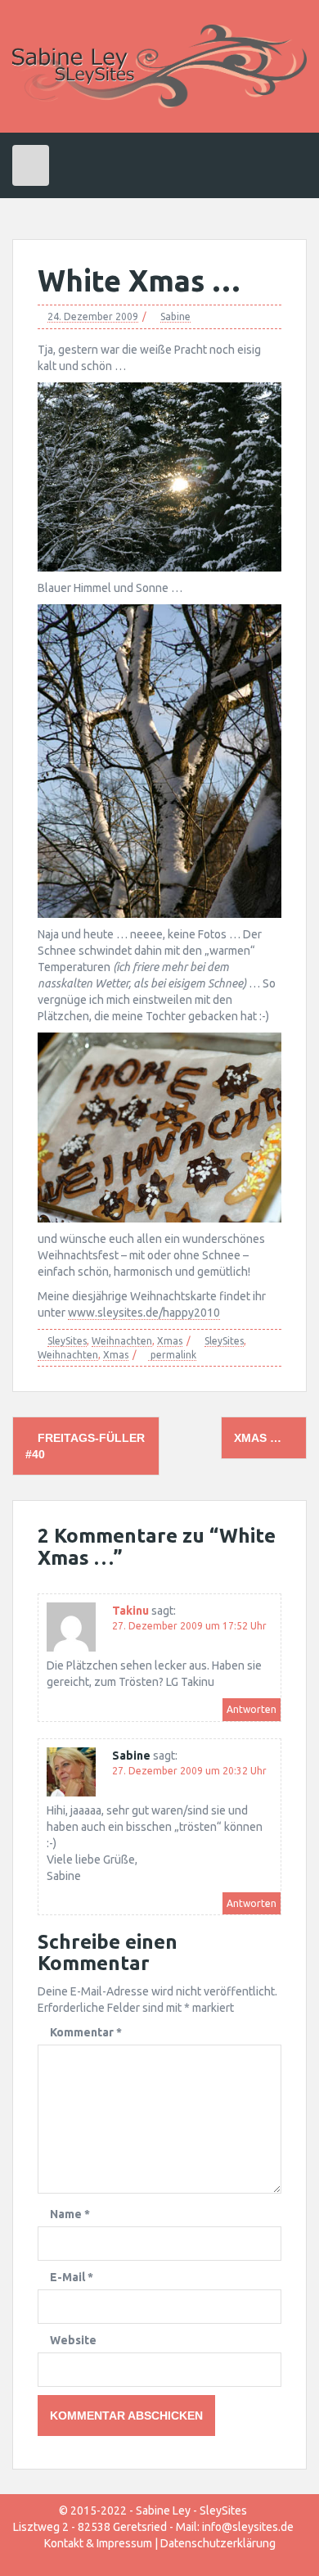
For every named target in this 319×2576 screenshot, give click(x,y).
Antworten (252, 1709)
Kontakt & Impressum (98, 2543)
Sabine (175, 316)
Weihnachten (122, 1341)
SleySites (67, 1341)
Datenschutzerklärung (218, 2543)
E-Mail (72, 2277)
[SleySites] (159, 66)
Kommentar (86, 2032)
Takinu (130, 1611)
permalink (172, 1355)
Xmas (170, 1341)
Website (73, 2340)
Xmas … (259, 1438)
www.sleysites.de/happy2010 (144, 1313)
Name (70, 2214)
